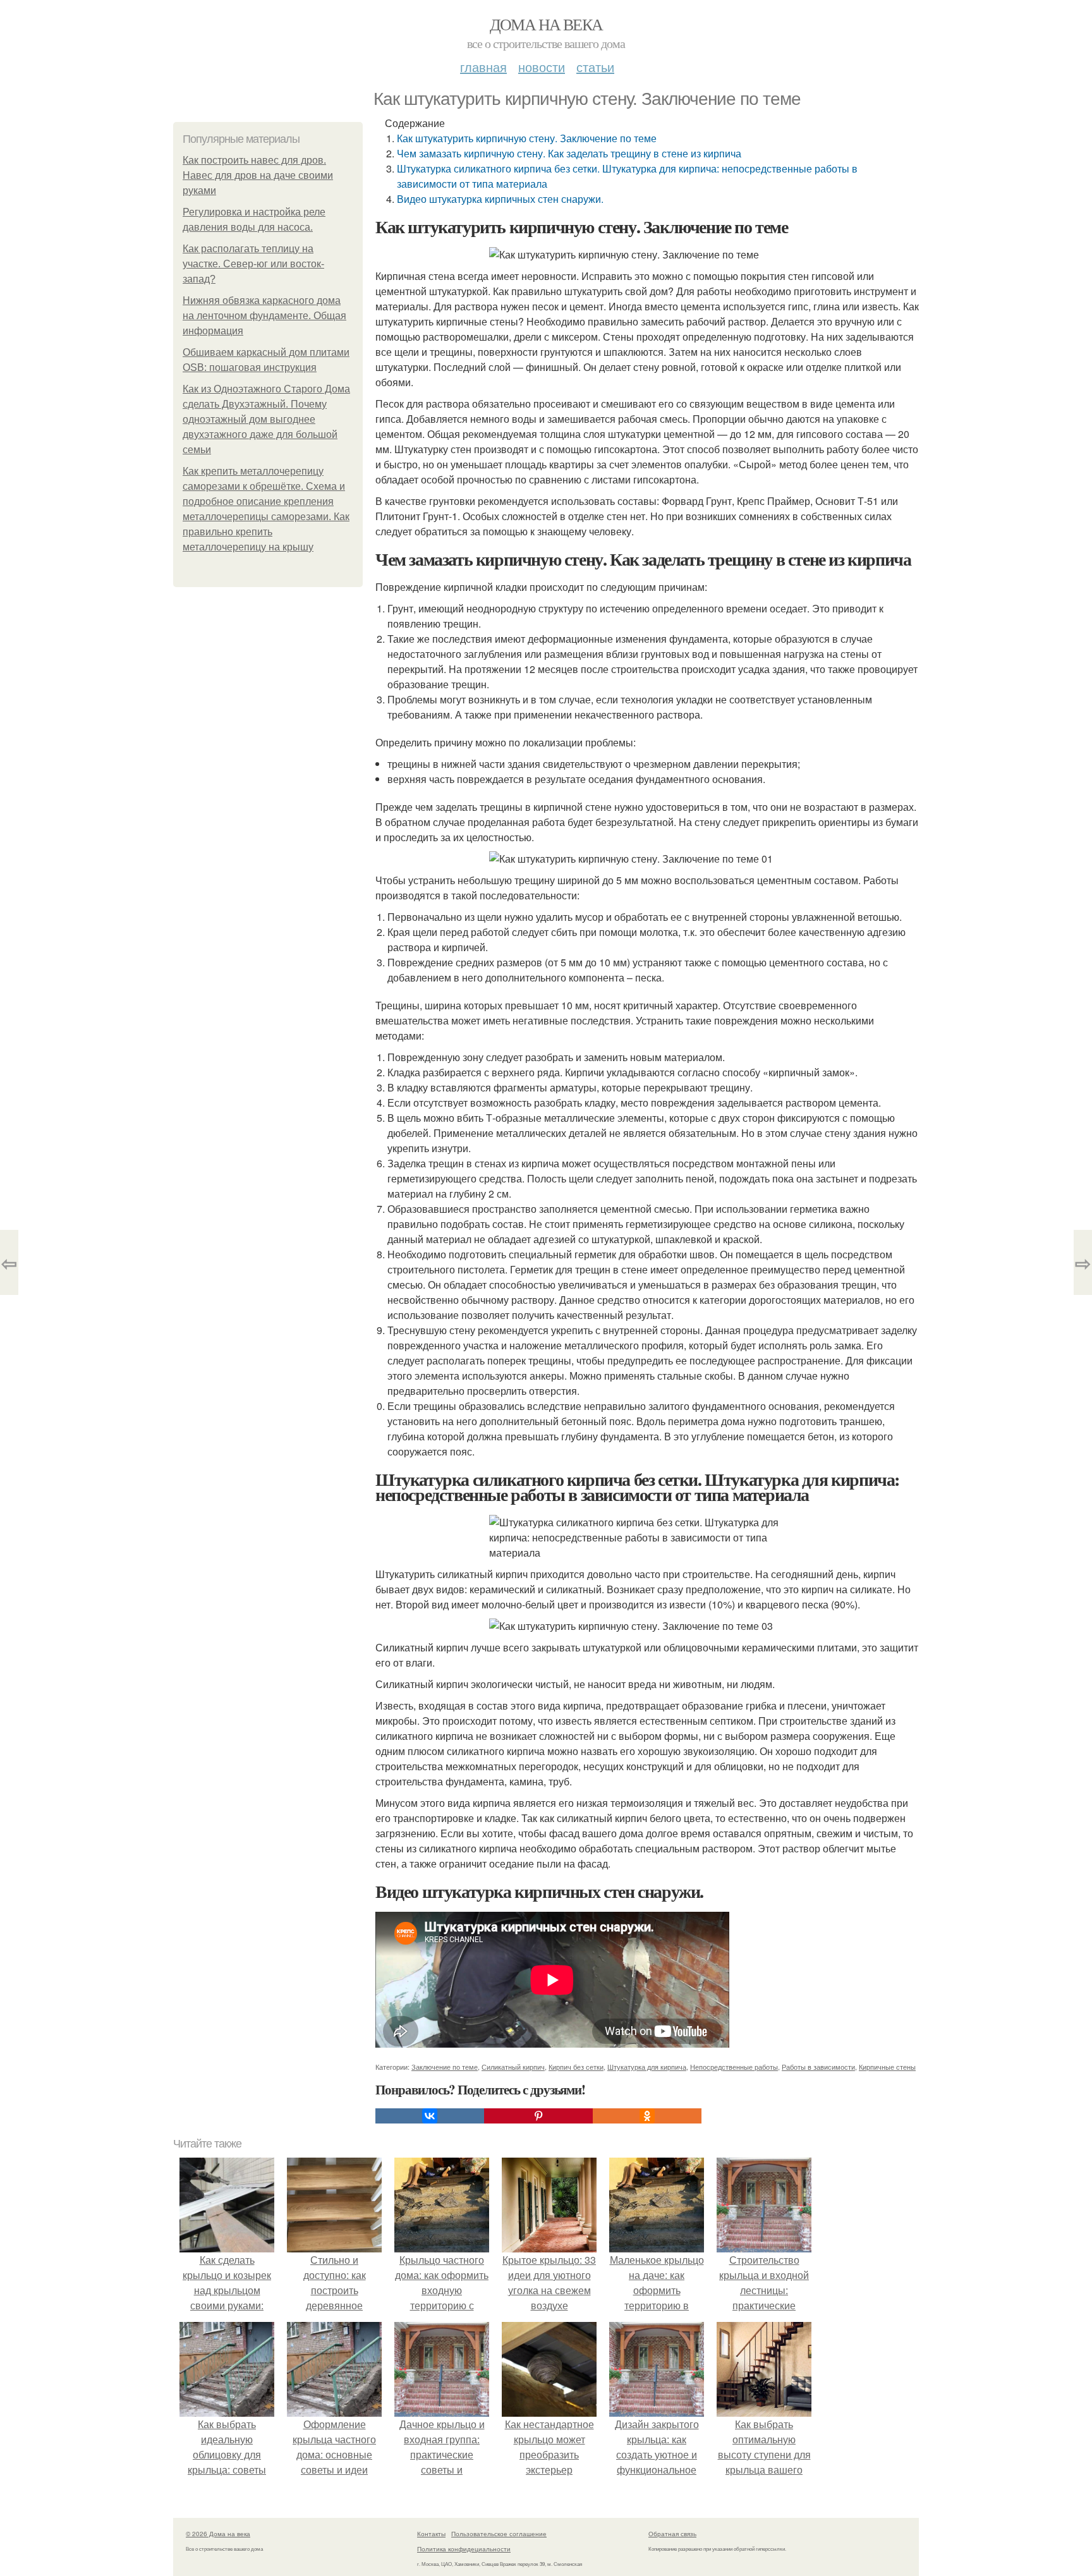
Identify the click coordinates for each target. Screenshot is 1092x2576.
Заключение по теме (445, 2067)
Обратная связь (672, 2534)
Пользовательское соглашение (499, 2534)
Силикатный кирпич (513, 2067)
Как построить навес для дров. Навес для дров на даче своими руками (258, 175)
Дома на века (546, 24)
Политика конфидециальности (464, 2549)
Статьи (595, 67)
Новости (542, 67)
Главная (483, 67)
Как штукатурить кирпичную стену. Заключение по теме (527, 138)
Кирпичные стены (887, 2067)
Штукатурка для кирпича (647, 2067)
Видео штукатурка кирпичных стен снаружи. (500, 199)
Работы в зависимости (818, 2067)
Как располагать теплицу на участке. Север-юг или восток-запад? (253, 264)
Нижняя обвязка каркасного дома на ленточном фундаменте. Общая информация (264, 316)
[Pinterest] (538, 2116)
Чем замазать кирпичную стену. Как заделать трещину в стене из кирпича (569, 153)
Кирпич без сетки (576, 2067)
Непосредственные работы (734, 2067)
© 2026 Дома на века (218, 2534)
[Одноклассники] (647, 2116)
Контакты (431, 2534)
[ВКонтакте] (430, 2116)
